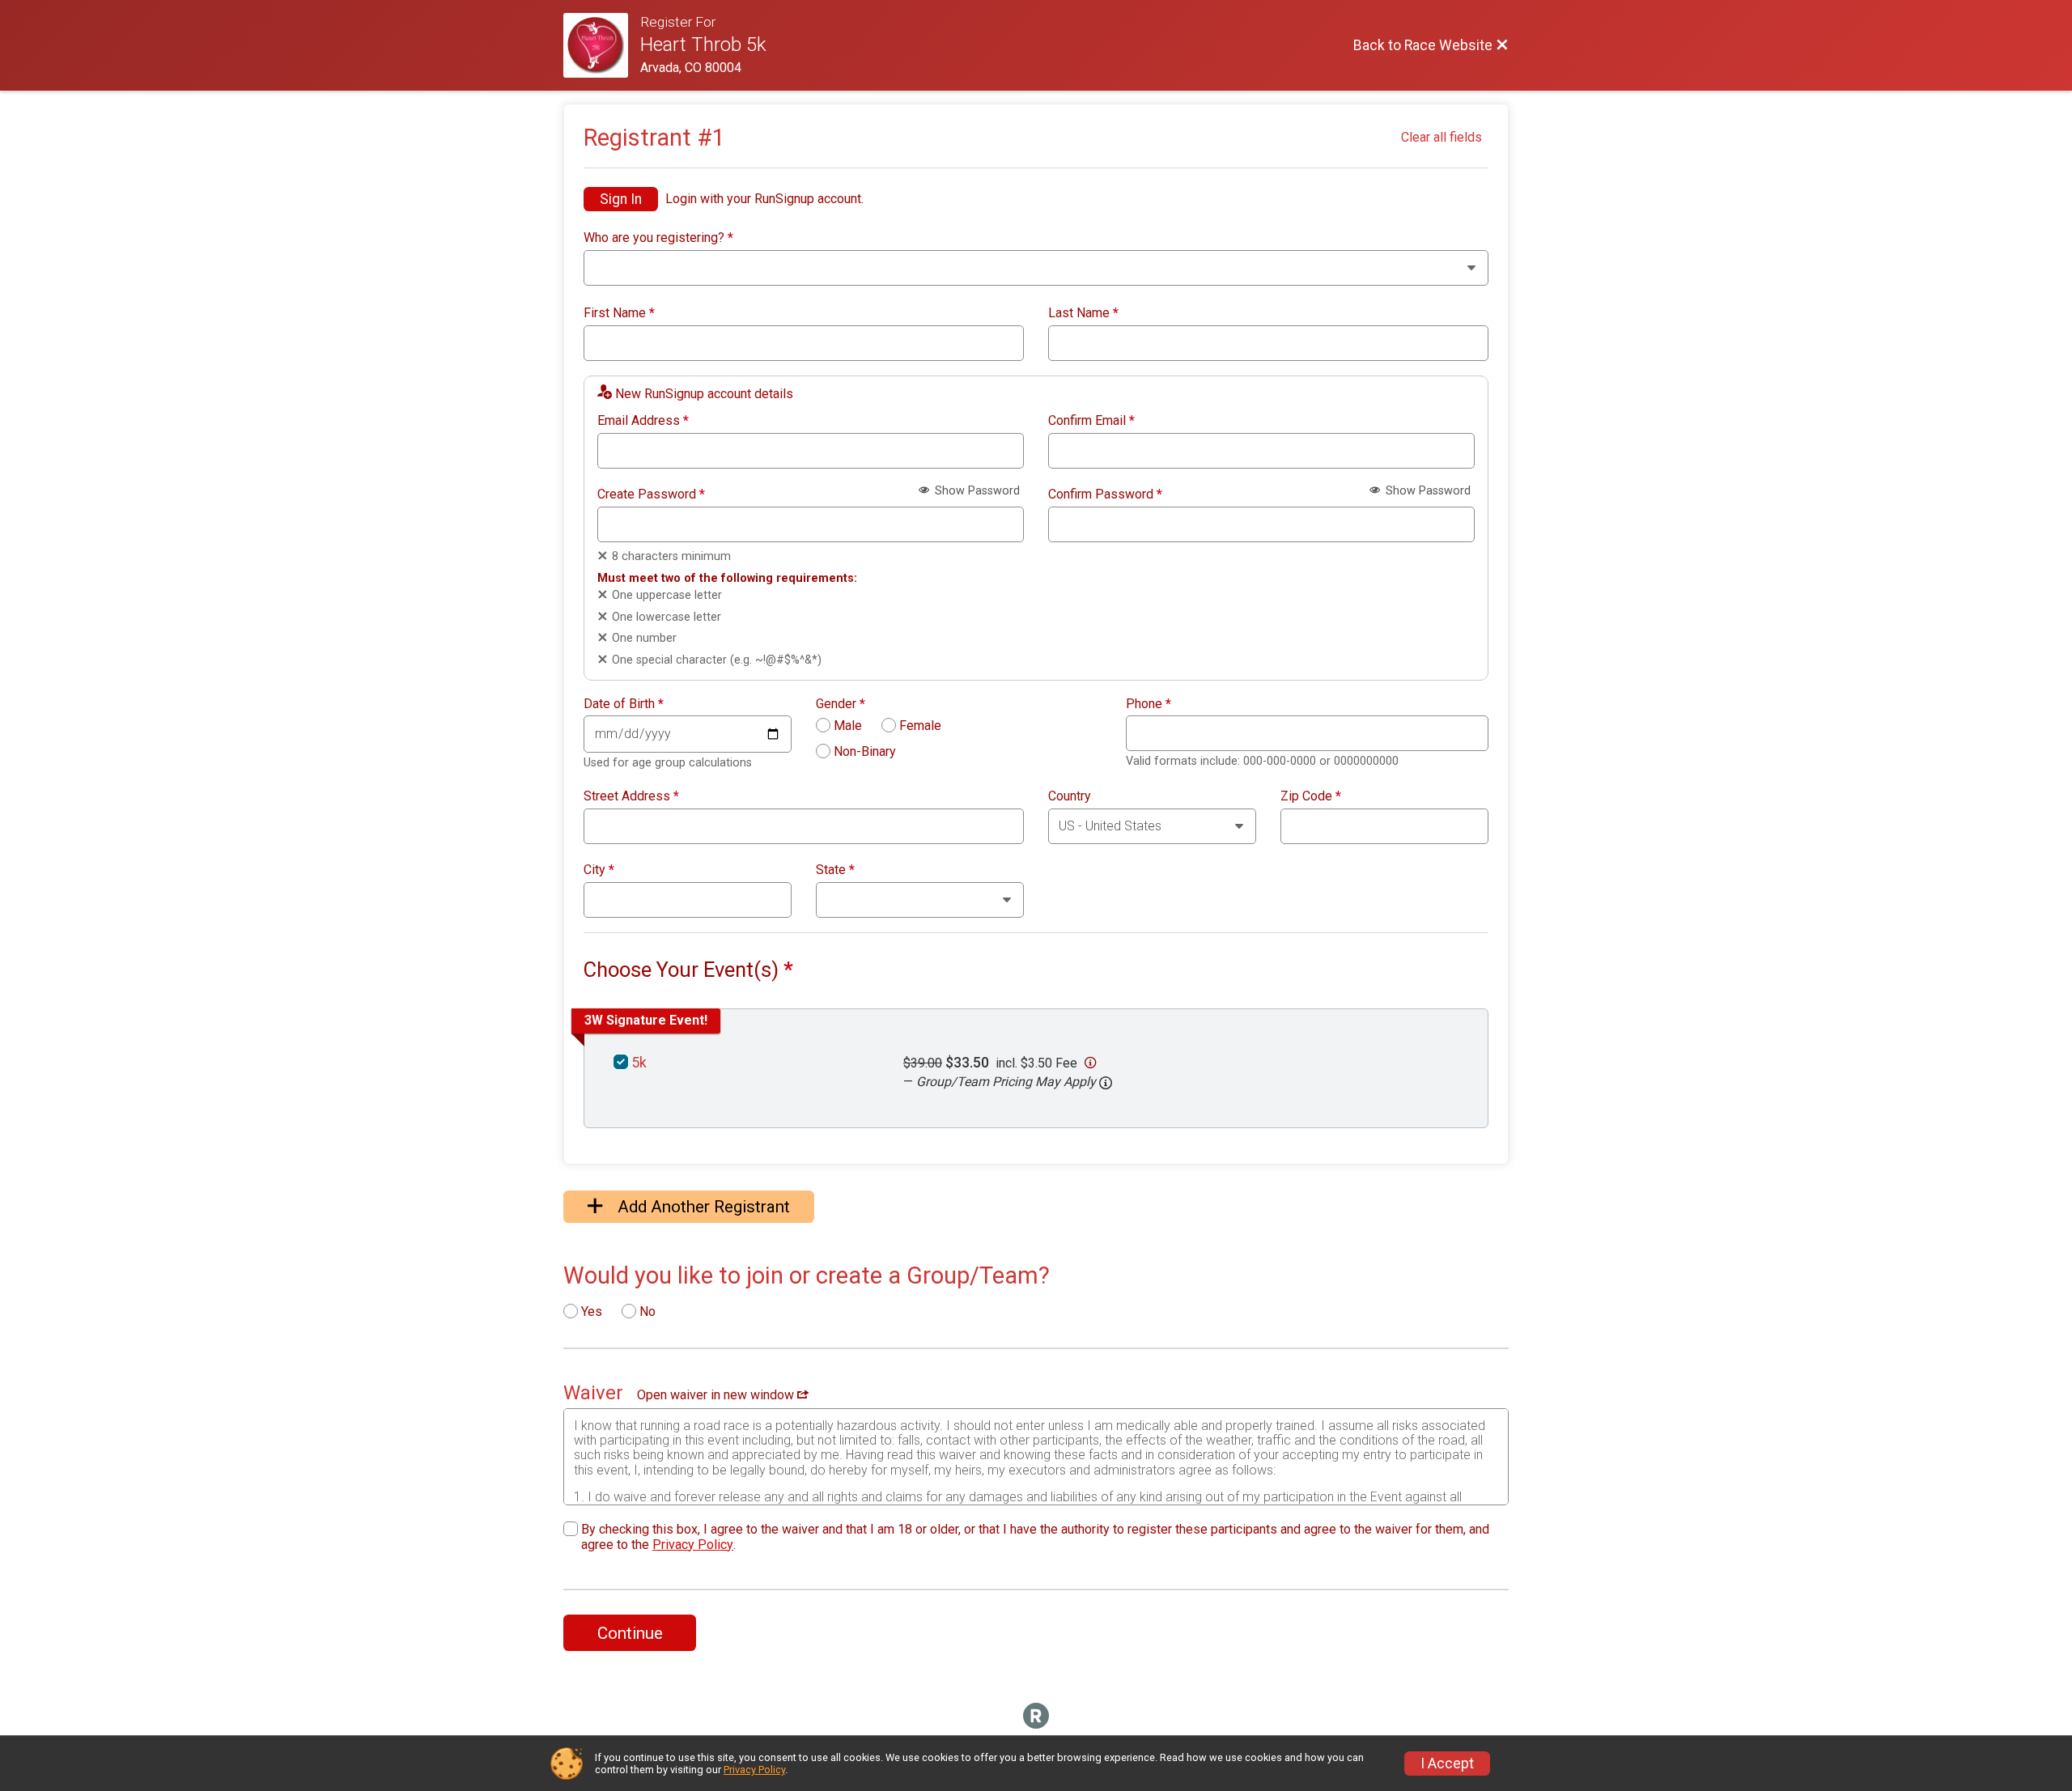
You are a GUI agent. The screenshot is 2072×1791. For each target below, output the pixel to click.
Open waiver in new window (717, 1395)
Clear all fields (1441, 137)
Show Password (976, 491)
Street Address (631, 796)
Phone (1149, 704)
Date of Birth (624, 704)
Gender (841, 704)
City (599, 870)
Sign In (621, 199)
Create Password (651, 494)
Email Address (643, 421)
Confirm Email (1091, 421)
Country (1070, 796)
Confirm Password (1105, 494)
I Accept (1447, 1763)
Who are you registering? (658, 238)
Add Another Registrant (702, 1207)
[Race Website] (602, 45)
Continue (630, 1633)
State (835, 870)
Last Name (1083, 313)
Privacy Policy (693, 1545)
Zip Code (1311, 796)
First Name (619, 313)
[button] (1106, 1083)
